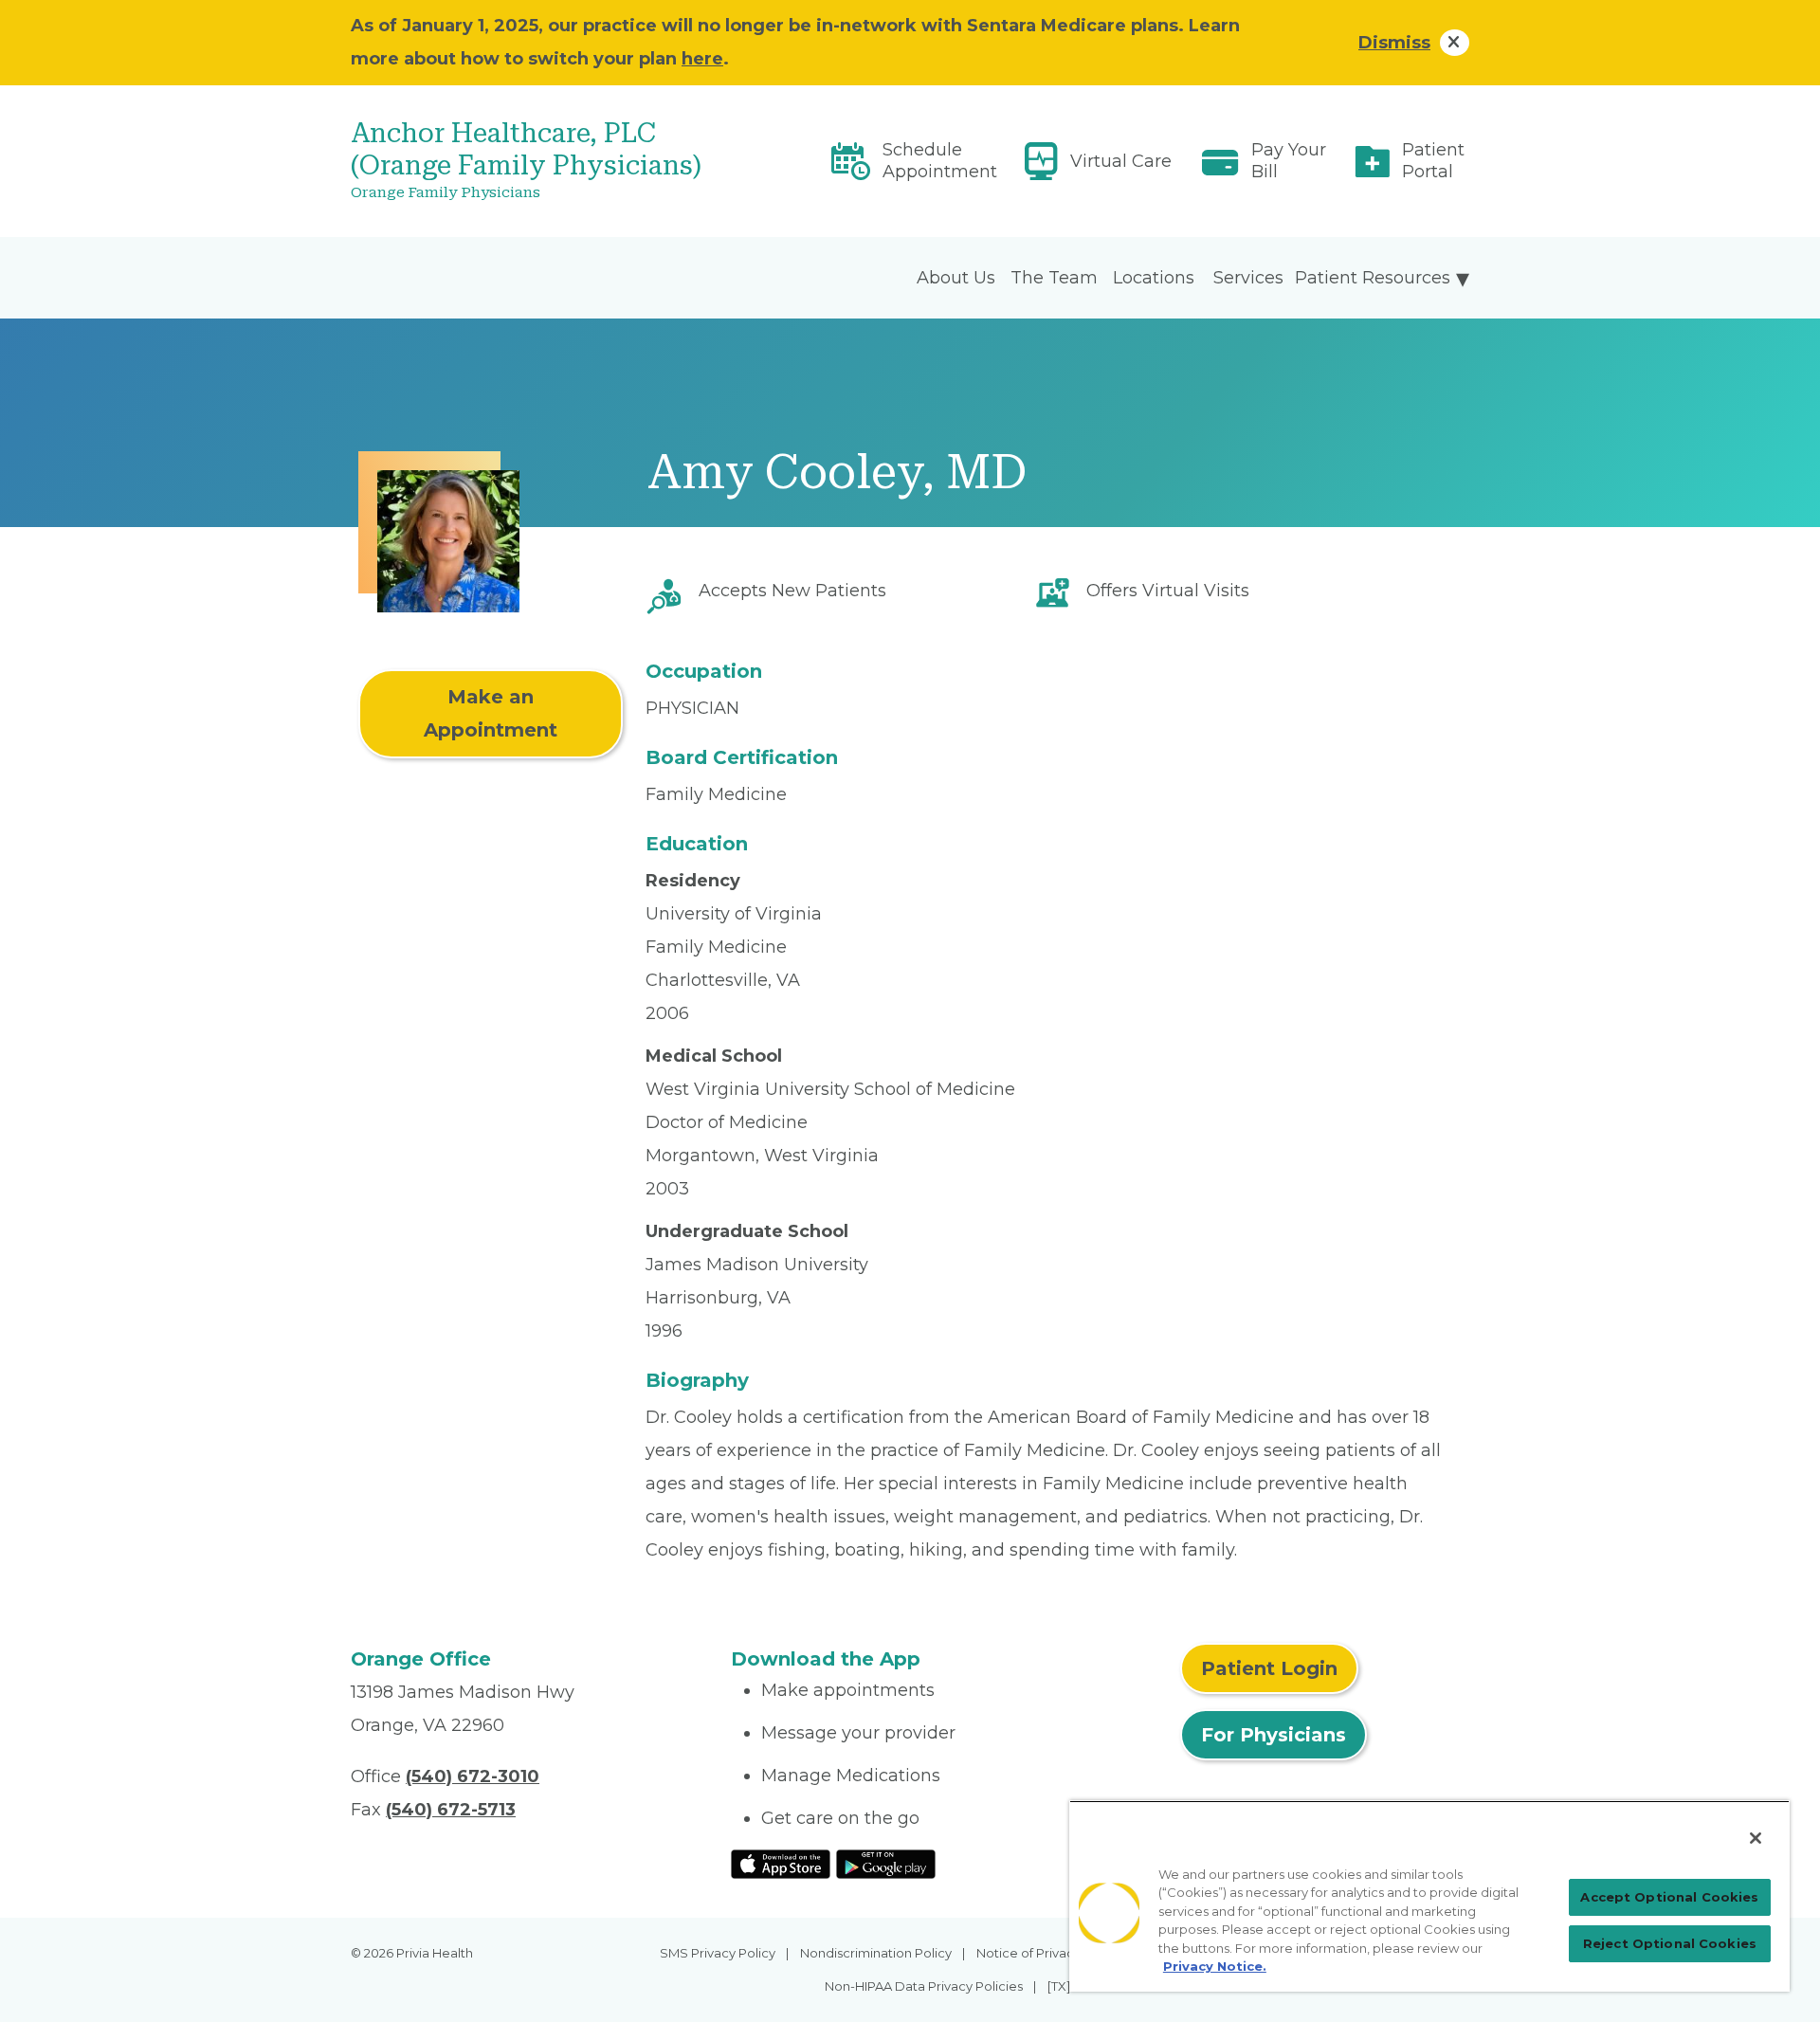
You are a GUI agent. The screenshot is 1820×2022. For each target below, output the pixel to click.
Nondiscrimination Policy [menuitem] (876, 1953)
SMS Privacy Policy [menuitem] (718, 1953)
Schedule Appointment (940, 161)
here (702, 59)
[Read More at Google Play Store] (886, 1863)
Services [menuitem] (1248, 278)
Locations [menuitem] (1154, 278)
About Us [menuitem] (956, 278)
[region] (1429, 1896)
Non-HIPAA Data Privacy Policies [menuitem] (924, 1986)
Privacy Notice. (1215, 1966)
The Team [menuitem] (1054, 278)
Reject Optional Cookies (1670, 1943)
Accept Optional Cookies (1669, 1897)
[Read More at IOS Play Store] (781, 1863)
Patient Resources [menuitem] (1373, 278)
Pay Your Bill (1289, 161)
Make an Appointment (491, 713)
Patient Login (1269, 1668)
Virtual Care (1121, 161)
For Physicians (1274, 1735)
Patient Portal (1433, 161)
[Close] (1756, 1838)
